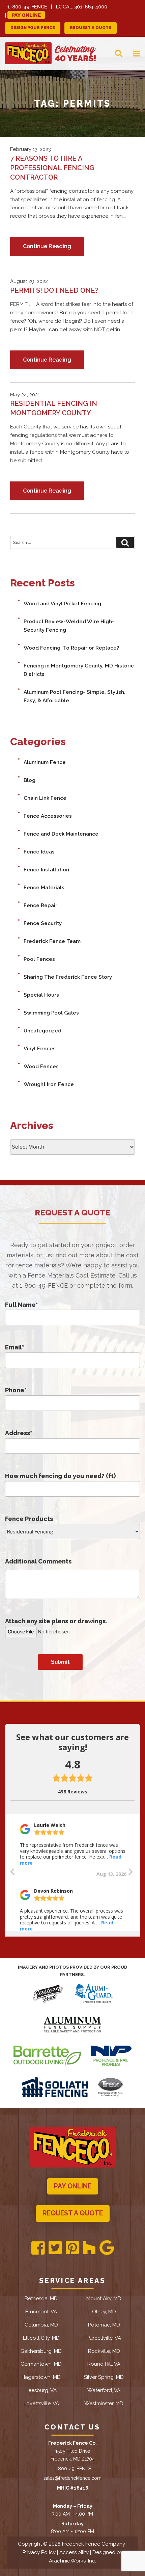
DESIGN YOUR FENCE (33, 28)
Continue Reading (47, 246)
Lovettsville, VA (41, 2403)
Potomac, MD (104, 2325)
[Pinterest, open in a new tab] (72, 2248)
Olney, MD (104, 2312)
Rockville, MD (104, 2351)
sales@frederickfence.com (72, 2478)
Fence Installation (46, 870)
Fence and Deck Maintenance (61, 834)
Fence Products (29, 1519)
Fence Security (43, 923)
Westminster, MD (104, 2403)
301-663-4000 (91, 7)
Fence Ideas (39, 852)
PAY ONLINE (73, 2186)
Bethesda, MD (41, 2298)
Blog (30, 780)
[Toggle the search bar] (113, 53)
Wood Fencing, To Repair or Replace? (71, 648)
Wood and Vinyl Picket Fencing (62, 604)
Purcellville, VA (104, 2338)
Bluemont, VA (41, 2312)
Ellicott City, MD (41, 2338)
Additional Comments (38, 1561)
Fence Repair (40, 905)
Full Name (21, 1305)
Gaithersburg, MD (41, 2351)
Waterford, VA (104, 2390)
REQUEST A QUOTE (91, 28)
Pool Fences (39, 959)
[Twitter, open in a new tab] (55, 2248)
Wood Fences (41, 1067)
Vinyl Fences (40, 1049)
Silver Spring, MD (104, 2377)
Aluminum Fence (45, 762)
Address (19, 1433)
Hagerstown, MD (41, 2377)
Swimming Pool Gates (51, 1013)
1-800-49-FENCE (27, 7)
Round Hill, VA (104, 2364)
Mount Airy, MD (104, 2298)
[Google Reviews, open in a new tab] (107, 2248)
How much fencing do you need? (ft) (60, 1476)
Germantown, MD (41, 2364)
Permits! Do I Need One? (54, 290)
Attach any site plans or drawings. (56, 1621)
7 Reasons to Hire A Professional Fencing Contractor (52, 168)
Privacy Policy (39, 2552)
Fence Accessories (48, 816)
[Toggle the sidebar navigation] (131, 53)
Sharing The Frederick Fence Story (68, 977)
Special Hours (41, 995)
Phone (16, 1390)
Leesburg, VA (41, 2390)
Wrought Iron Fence (49, 1084)
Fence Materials (44, 888)
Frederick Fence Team (52, 941)
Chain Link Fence (45, 798)
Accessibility (74, 2552)
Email (14, 1347)
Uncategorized (42, 1031)
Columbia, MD (41, 2325)
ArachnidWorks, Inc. (72, 2561)
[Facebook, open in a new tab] (38, 2248)
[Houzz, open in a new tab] (89, 2248)
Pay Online (26, 15)
